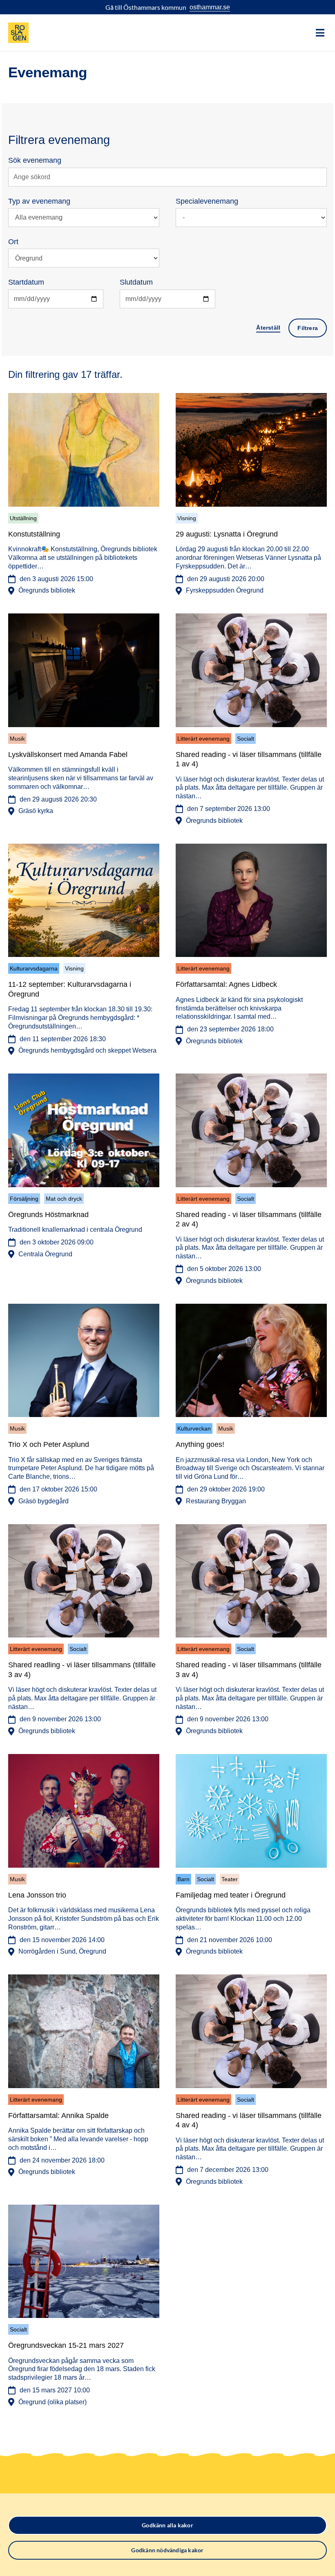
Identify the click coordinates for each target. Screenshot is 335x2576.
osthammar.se (210, 7)
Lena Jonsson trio (37, 1895)
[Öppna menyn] (320, 33)
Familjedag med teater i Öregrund (231, 1895)
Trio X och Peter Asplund (49, 1444)
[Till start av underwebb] (18, 33)
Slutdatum (136, 282)
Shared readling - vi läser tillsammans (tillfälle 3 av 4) (82, 1670)
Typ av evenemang (39, 201)
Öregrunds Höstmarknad (48, 1215)
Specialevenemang (207, 201)
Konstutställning (34, 534)
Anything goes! (200, 1444)
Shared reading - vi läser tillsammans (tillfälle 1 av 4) (249, 759)
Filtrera (308, 328)
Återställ (268, 328)
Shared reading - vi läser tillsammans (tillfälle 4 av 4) (249, 2120)
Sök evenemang (35, 160)
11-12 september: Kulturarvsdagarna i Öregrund (70, 989)
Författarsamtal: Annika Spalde (58, 2116)
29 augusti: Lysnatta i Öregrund (227, 534)
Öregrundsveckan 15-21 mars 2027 (66, 2345)
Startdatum (26, 282)
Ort (13, 242)
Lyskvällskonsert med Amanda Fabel (68, 755)
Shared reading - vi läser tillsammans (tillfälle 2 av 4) (249, 1219)
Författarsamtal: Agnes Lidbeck (226, 984)
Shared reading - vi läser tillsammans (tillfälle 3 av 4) (249, 1670)
